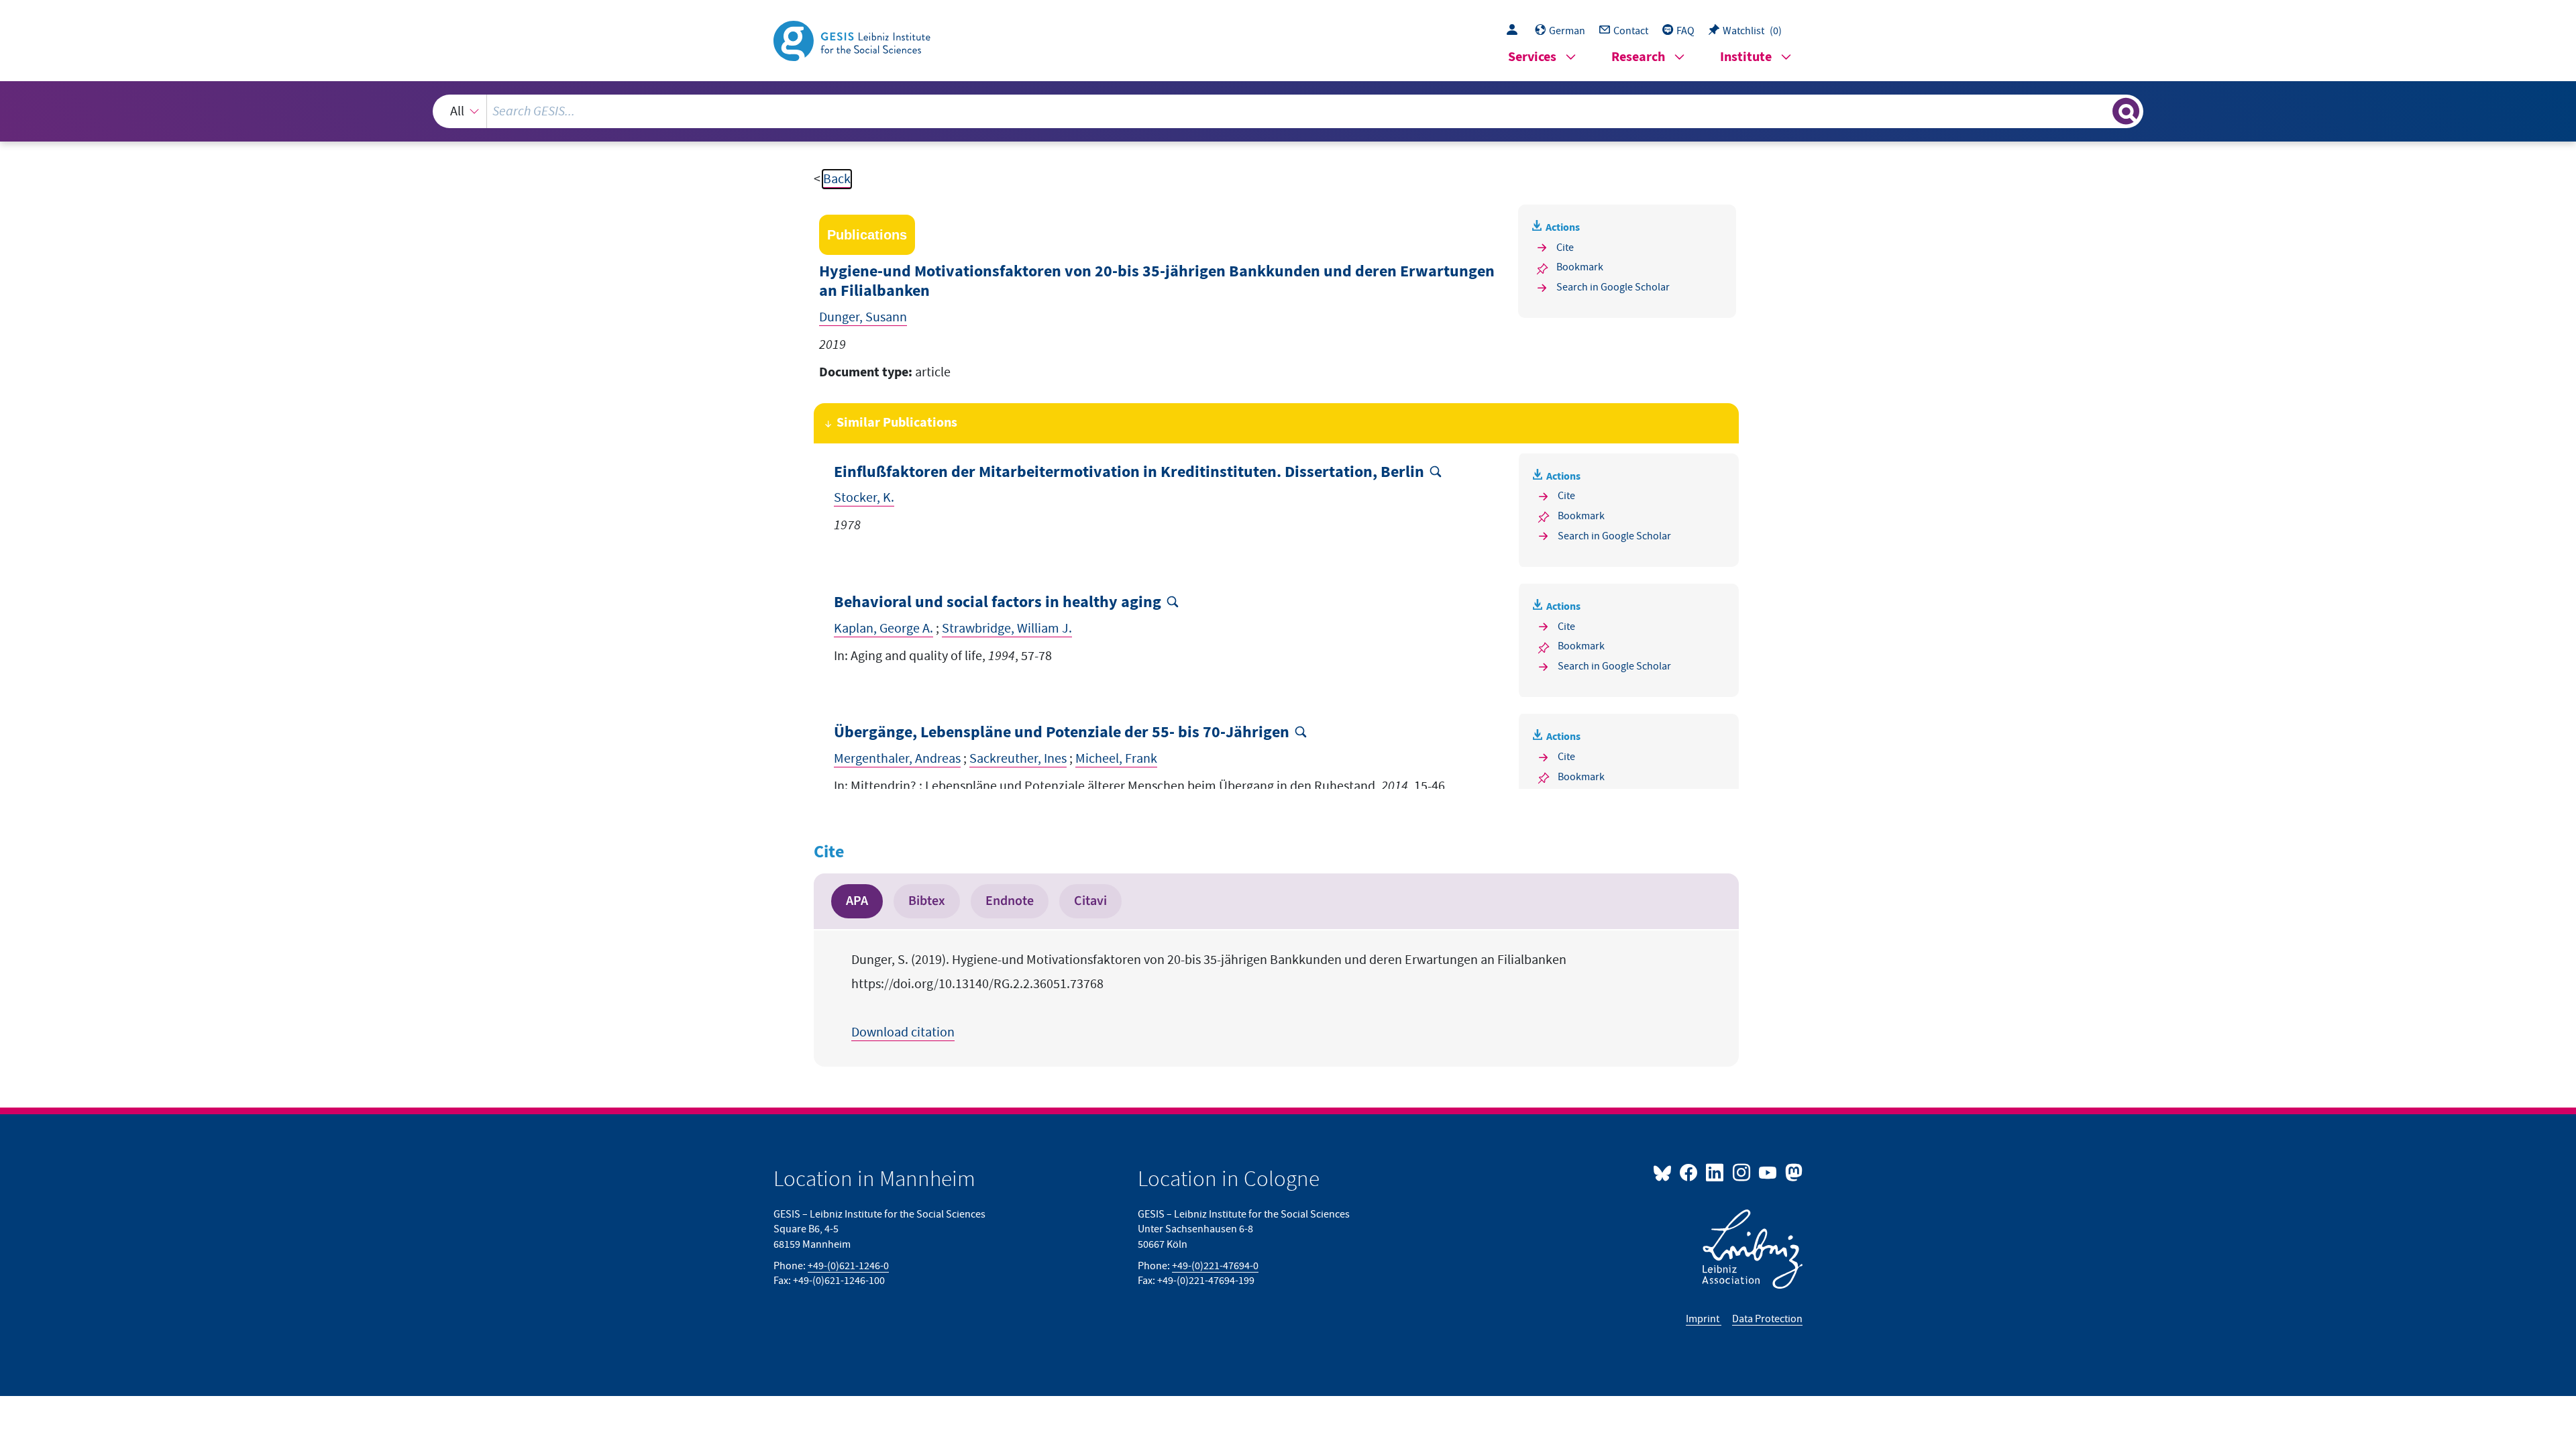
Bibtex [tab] (927, 901)
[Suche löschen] (2101, 111)
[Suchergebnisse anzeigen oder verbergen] (2126, 111)
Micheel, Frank (1116, 759)
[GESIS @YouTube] (1769, 1172)
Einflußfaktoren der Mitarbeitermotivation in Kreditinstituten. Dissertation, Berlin (1129, 473)
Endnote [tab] (1010, 901)
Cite (1565, 248)
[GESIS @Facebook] (1689, 1172)
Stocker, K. (864, 498)
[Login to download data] (1515, 31)
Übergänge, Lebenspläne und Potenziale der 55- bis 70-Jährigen (1062, 733)
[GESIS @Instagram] (1742, 1172)
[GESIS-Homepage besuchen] (853, 40)
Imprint (1704, 1319)
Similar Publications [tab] (897, 423)
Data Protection (1767, 1319)
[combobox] (1288, 111)
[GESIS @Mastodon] (1792, 1172)
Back (837, 179)
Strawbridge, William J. (1007, 629)
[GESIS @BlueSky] (1665, 1172)
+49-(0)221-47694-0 (1215, 1266)
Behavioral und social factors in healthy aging (998, 603)
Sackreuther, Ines (1018, 759)
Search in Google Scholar (1613, 287)
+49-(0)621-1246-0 (848, 1266)
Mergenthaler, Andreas (897, 759)
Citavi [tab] (1090, 901)
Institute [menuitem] (1746, 57)
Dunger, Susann (863, 317)
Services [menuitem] (1532, 57)
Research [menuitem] (1638, 57)
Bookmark (1580, 267)
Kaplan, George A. (883, 629)
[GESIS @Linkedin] (1716, 1172)
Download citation (903, 1032)
